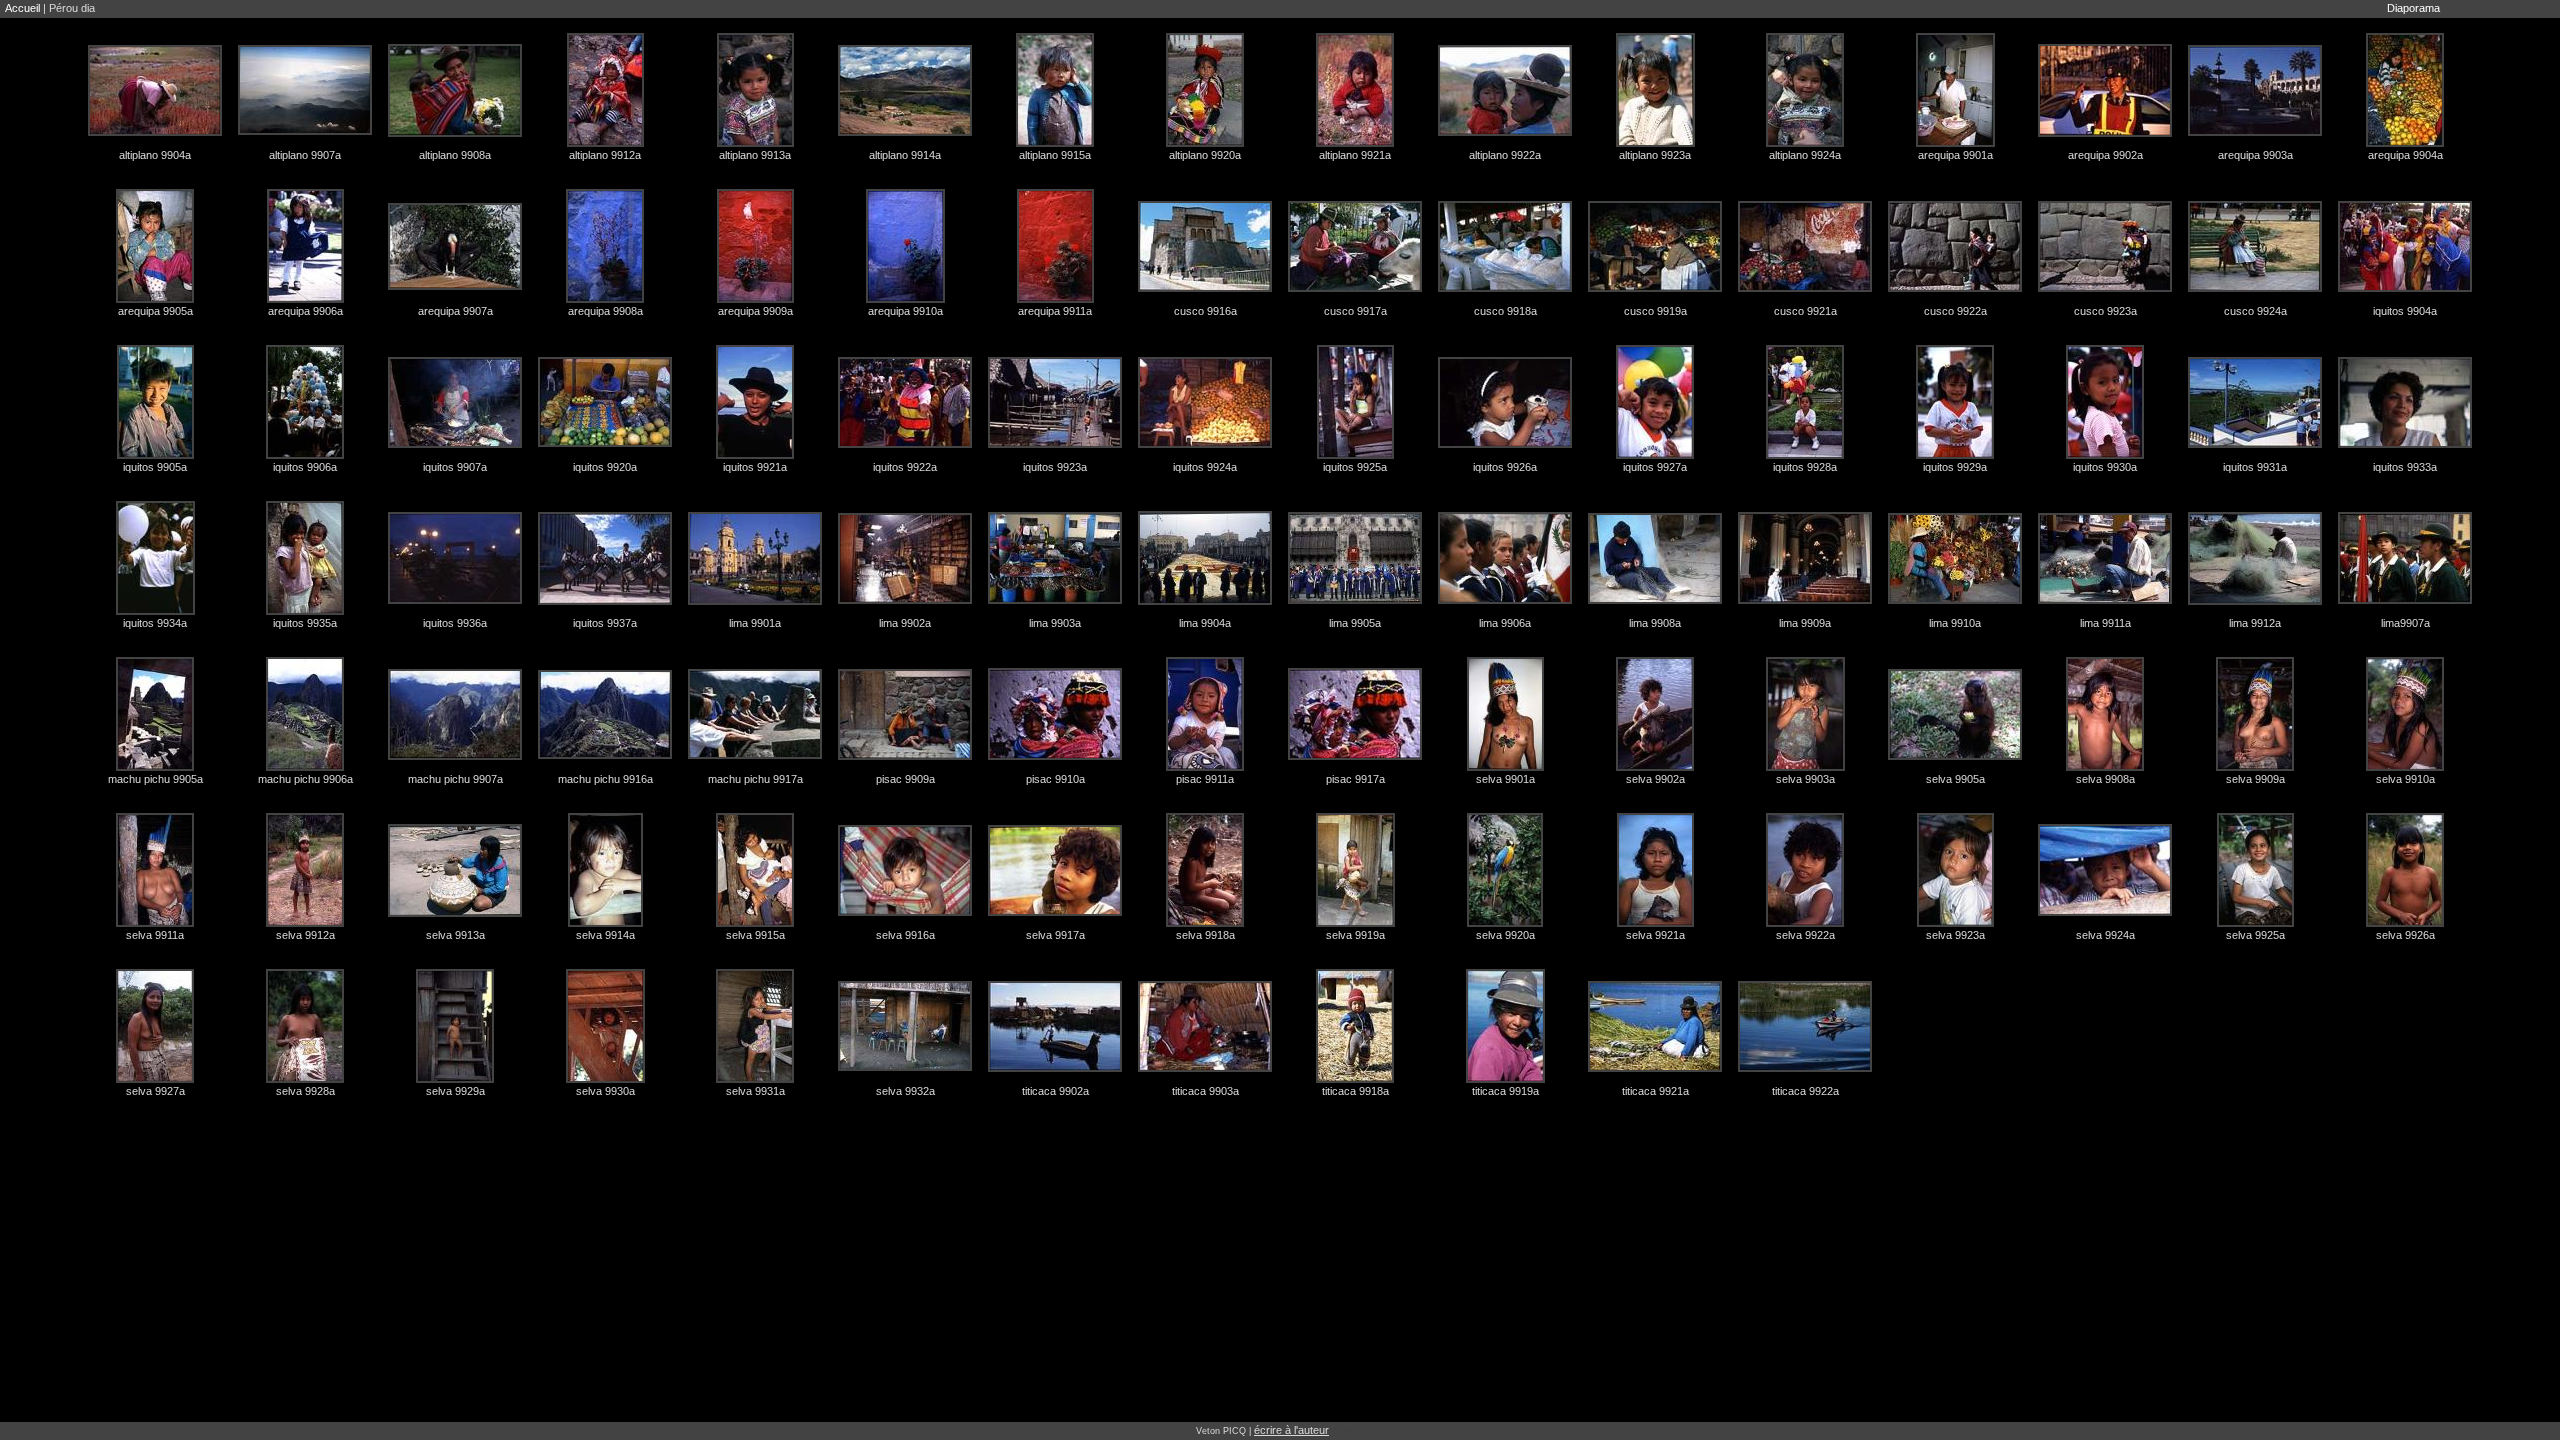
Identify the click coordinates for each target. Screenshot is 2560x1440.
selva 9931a (755, 1091)
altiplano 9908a (455, 155)
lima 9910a (1955, 623)
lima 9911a (2105, 623)
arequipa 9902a (2105, 155)
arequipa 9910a (905, 311)
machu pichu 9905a (155, 779)
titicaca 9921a (1655, 1091)
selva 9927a (155, 1091)
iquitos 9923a (1055, 467)
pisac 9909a (905, 779)
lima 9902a (905, 623)
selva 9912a (305, 935)
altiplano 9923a (1655, 155)
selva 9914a (605, 935)
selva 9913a (455, 935)
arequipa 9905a (155, 311)
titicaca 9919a (1505, 1091)
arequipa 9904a (2405, 155)
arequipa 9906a (305, 311)
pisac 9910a (1055, 779)
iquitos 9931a (2255, 467)
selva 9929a (455, 1091)
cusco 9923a (2105, 311)
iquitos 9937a (605, 623)
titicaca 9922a (1805, 1091)
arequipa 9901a (1955, 155)
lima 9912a (2255, 623)
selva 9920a (1505, 935)
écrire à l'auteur (1291, 1430)
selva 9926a (2405, 935)
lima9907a (2405, 623)
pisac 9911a (1205, 779)
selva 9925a (2255, 935)
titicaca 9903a (1205, 1091)
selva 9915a (755, 935)
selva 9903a (1805, 779)
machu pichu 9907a (455, 779)
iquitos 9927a (1655, 467)
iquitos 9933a (2405, 467)
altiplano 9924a (1805, 155)
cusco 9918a (1505, 311)
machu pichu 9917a (755, 779)
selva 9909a (2255, 779)
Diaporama (2413, 8)
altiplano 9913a (755, 155)
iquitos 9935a (305, 623)
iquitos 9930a (2105, 467)
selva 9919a (1355, 935)
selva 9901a (1505, 779)
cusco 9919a (1655, 311)
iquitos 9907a (455, 467)
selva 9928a (305, 1091)
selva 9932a (905, 1091)
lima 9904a (1205, 623)
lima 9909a (1805, 623)
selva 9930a (605, 1091)
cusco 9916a (1205, 311)
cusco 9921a (1805, 311)
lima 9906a (1505, 623)
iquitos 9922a (905, 467)
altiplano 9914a (905, 155)
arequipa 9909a (755, 311)
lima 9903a (1055, 623)
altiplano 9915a (1055, 155)
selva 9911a (155, 935)
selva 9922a (1805, 935)
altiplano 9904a (155, 155)
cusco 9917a (1355, 311)
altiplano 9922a (1505, 155)
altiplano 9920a (1205, 155)
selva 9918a (1205, 935)
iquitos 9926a (1505, 467)
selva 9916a (905, 935)
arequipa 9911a (1055, 311)
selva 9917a (1055, 935)
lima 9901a (755, 623)
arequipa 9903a (2255, 155)
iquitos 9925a (1355, 467)
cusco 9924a (2255, 311)
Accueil (22, 8)
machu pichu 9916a (605, 779)
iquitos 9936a (455, 623)
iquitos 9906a (305, 467)
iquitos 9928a (1805, 467)
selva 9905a (1955, 779)
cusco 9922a (1955, 311)
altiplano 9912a (605, 155)
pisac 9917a (1355, 779)
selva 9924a (2105, 935)
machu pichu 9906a (305, 779)
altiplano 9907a (305, 155)
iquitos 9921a (755, 467)
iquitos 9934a (155, 623)
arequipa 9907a (455, 311)
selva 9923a (1955, 935)
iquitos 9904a (2405, 311)
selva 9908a (2105, 779)
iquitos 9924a (1205, 467)
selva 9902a (1655, 779)
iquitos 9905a (155, 467)
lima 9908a (1655, 623)
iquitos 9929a (1955, 467)
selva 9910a (2405, 779)
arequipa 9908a (605, 311)
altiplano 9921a (1355, 155)
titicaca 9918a (1355, 1091)
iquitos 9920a (605, 467)
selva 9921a (1655, 935)
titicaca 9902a (1055, 1091)
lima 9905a (1355, 623)
